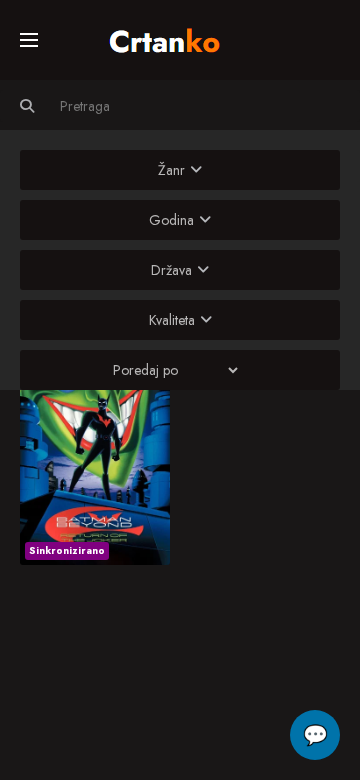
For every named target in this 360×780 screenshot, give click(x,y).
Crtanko (174, 37)
